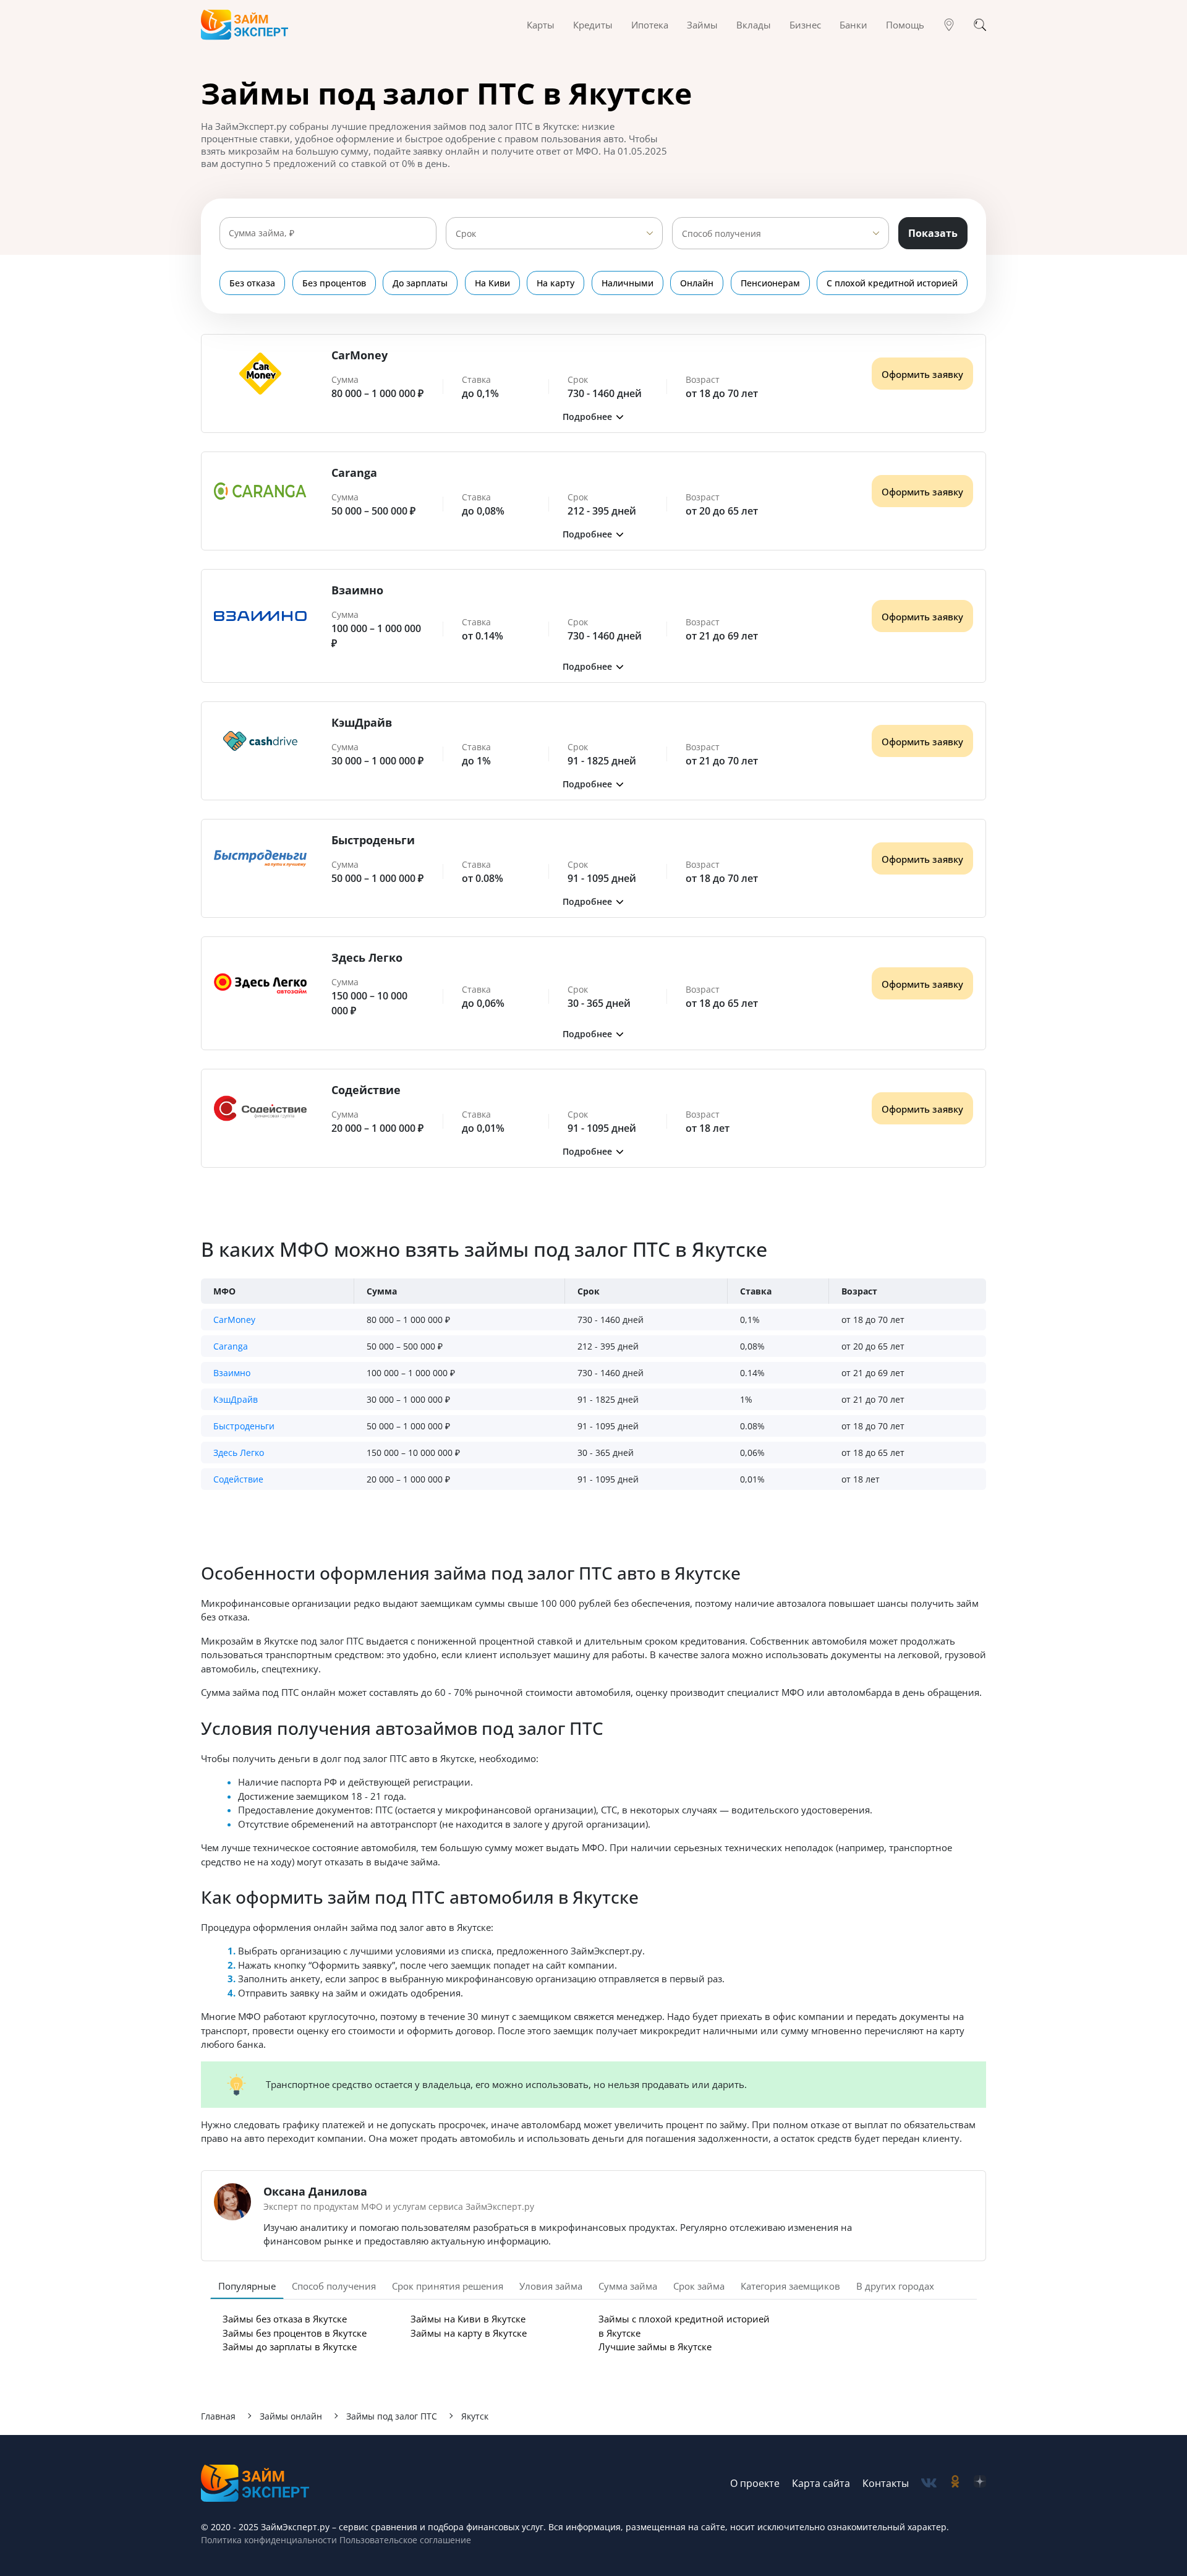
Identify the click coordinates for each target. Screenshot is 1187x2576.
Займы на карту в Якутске (469, 2333)
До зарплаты (420, 283)
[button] (593, 417)
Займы (702, 25)
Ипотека (650, 25)
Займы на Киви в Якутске (468, 2319)
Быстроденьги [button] (244, 1426)
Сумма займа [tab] (628, 2286)
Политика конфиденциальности (269, 2540)
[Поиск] (980, 25)
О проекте (755, 2483)
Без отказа (252, 283)
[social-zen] (980, 2483)
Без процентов (334, 283)
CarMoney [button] (234, 1320)
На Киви (492, 283)
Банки (853, 25)
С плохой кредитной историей (892, 283)
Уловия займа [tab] (551, 2286)
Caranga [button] (231, 1346)
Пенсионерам (770, 283)
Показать (933, 233)
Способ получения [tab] (334, 2286)
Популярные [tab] (247, 2286)
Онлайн (697, 283)
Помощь (905, 25)
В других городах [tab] (895, 2286)
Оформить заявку (922, 374)
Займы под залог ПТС (392, 2416)
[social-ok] (955, 2483)
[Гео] (949, 25)
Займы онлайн (291, 2416)
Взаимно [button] (232, 1373)
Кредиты (593, 25)
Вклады (754, 25)
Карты (541, 25)
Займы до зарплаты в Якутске (290, 2347)
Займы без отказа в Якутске (285, 2319)
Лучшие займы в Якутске (655, 2347)
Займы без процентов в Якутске (295, 2333)
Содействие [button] (238, 1479)
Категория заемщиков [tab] (790, 2286)
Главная (218, 2416)
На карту (555, 283)
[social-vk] (929, 2483)
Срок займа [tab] (699, 2286)
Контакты (886, 2483)
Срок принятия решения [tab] (448, 2286)
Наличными (628, 283)
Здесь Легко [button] (239, 1453)
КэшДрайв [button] (236, 1399)
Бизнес (805, 25)
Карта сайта (821, 2483)
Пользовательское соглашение (404, 2540)
